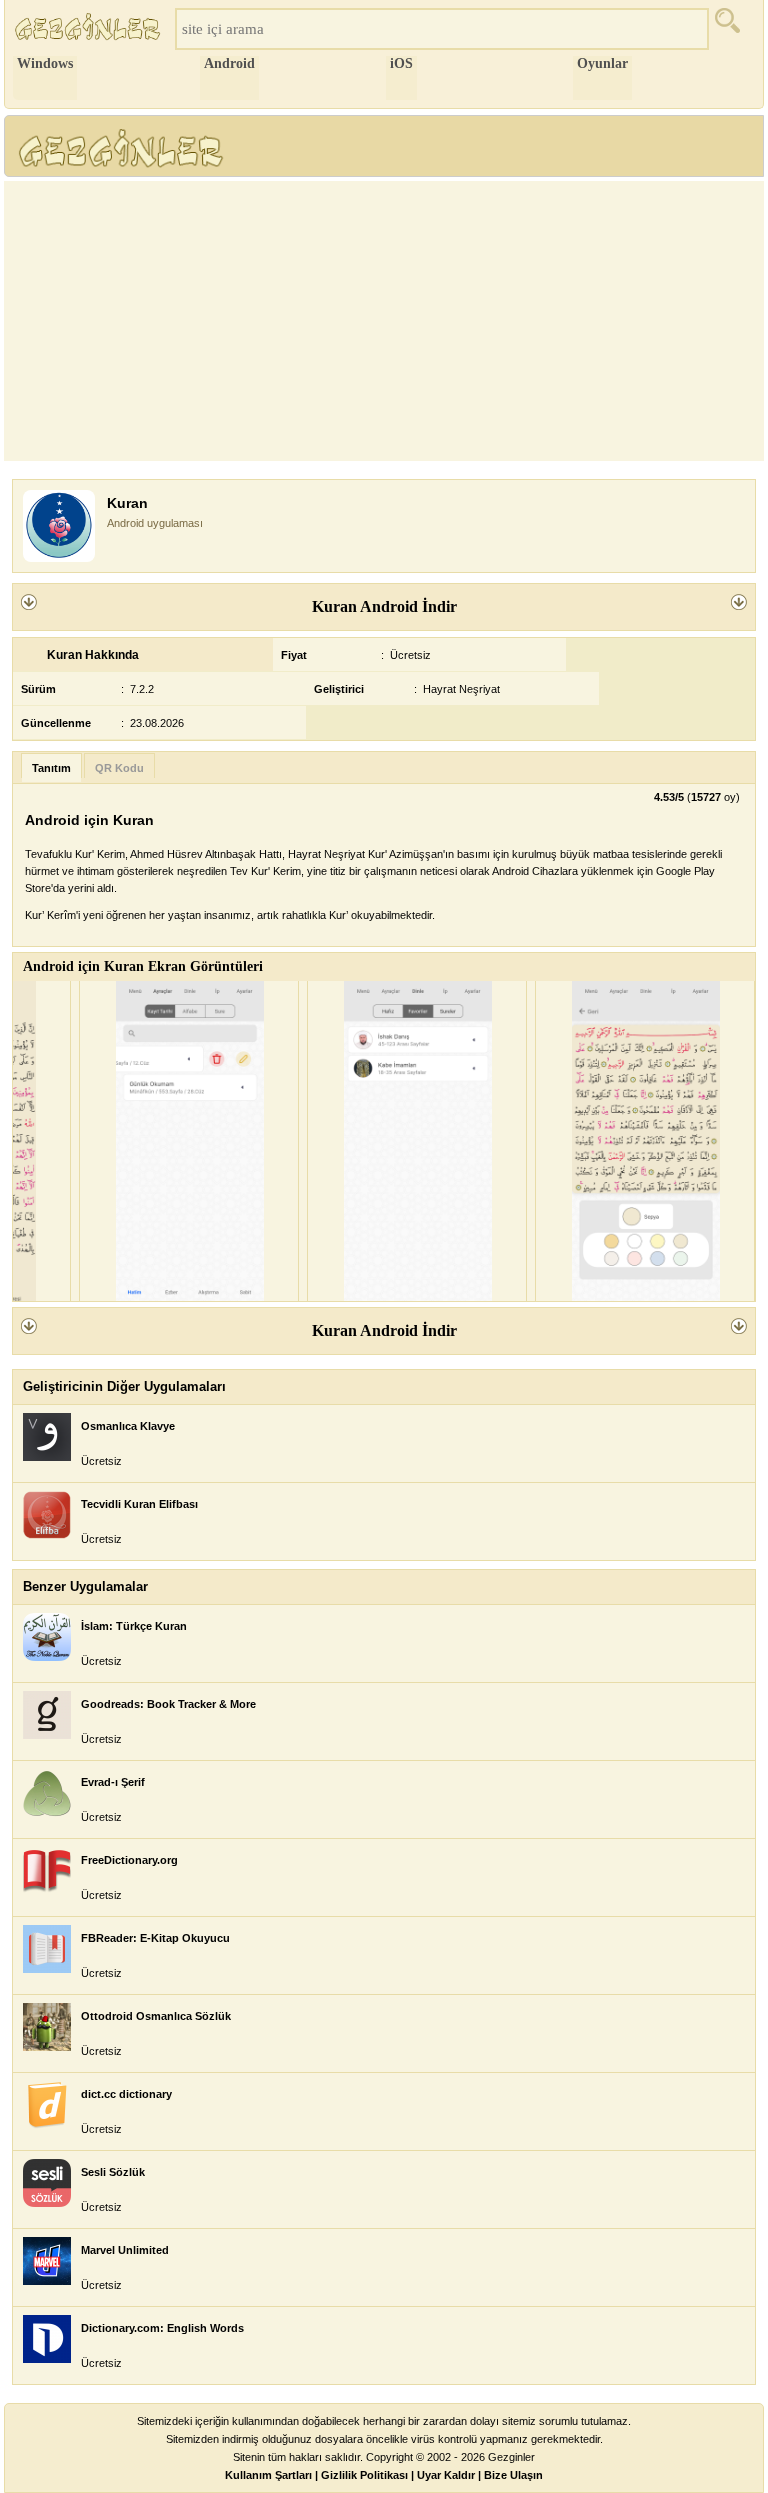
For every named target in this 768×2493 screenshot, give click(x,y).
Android (229, 63)
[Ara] (734, 29)
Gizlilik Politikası (364, 2475)
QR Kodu (119, 768)
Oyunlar (602, 63)
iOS (401, 63)
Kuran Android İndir (384, 606)
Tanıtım (51, 768)
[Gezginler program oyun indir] (90, 29)
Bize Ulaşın (513, 2475)
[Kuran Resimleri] (189, 1141)
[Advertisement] (384, 321)
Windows (45, 63)
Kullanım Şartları (268, 2475)
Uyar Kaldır (446, 2475)
